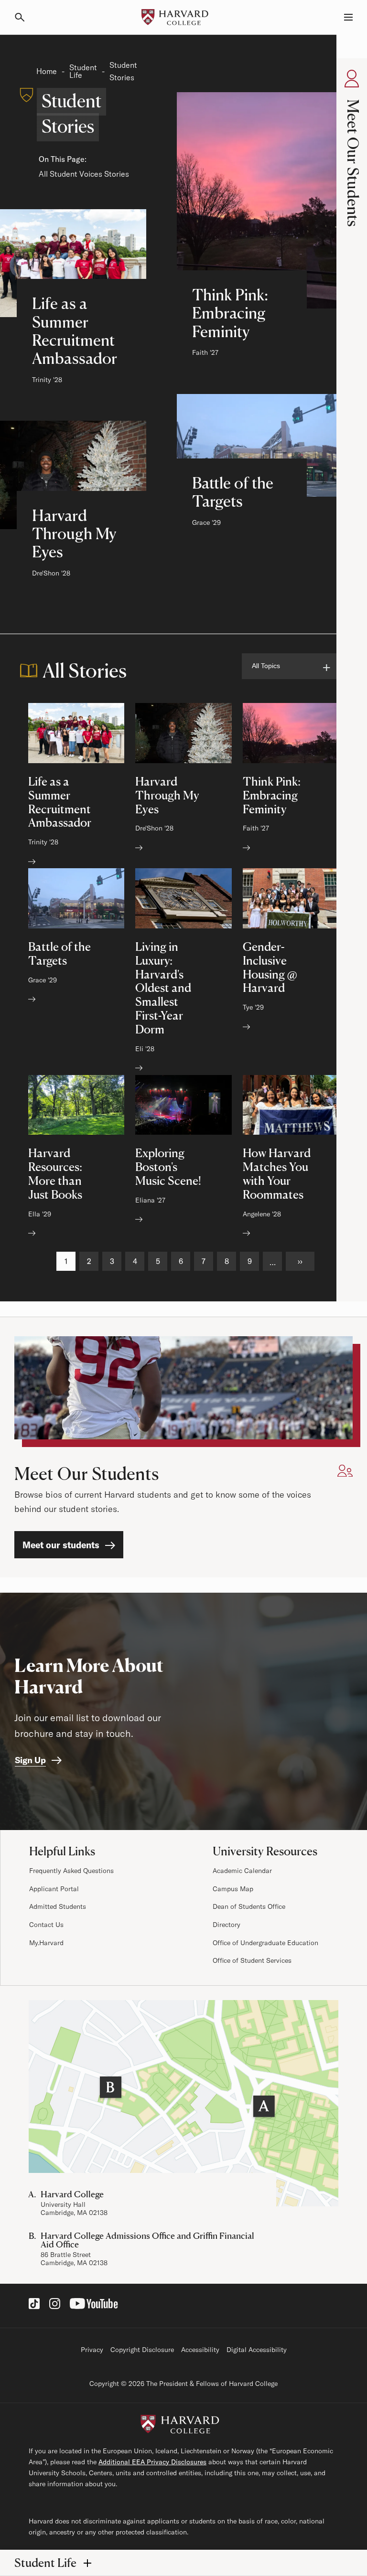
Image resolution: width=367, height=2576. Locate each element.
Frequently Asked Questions (71, 1871)
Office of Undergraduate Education (265, 1943)
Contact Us (46, 1925)
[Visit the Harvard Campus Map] (183, 2103)
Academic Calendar (242, 1871)
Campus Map (233, 1889)
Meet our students (61, 1545)
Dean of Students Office (249, 1906)
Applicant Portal (54, 1889)
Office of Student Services (252, 1960)
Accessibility (200, 2350)
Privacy (92, 2350)
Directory (227, 1925)
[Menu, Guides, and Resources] (343, 17)
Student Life (83, 71)
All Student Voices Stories (84, 174)
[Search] (24, 17)
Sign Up (30, 1760)
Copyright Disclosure (142, 2350)
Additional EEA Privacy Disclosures (152, 2462)
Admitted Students (58, 1906)
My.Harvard (46, 1943)
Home (47, 71)
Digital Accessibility (257, 2350)
